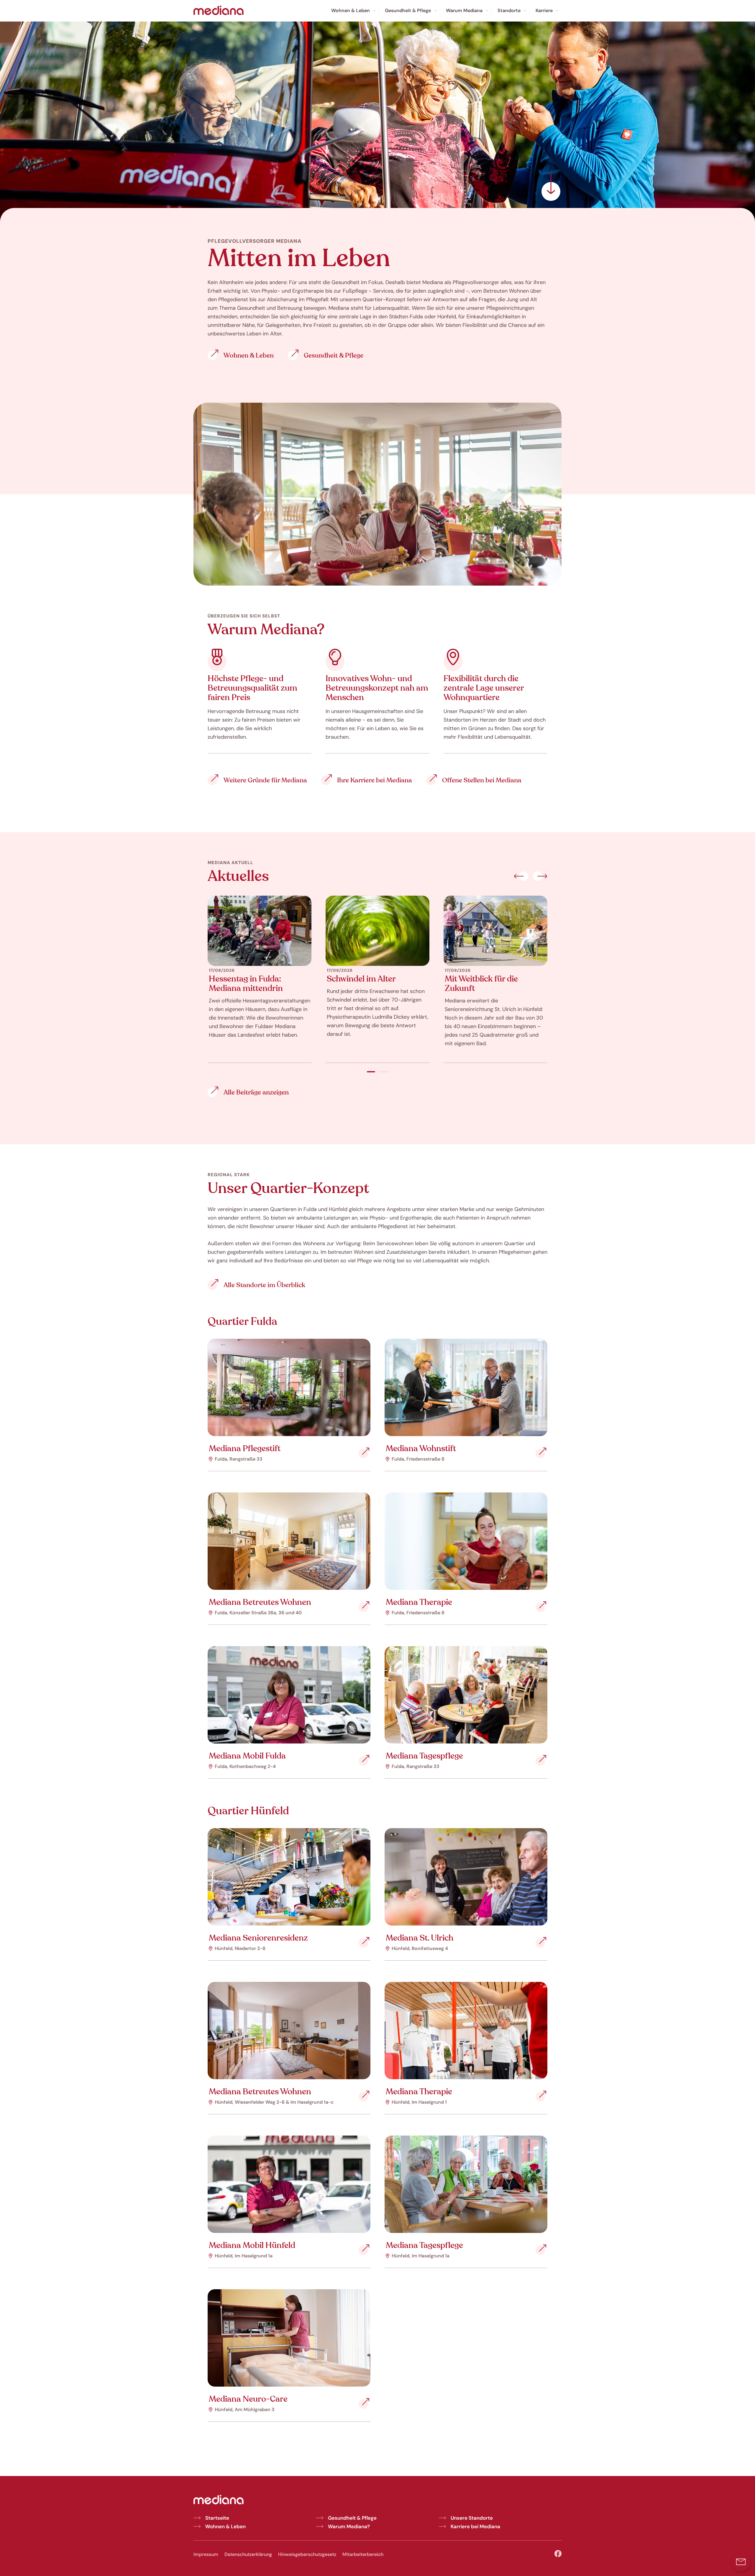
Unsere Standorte (472, 2518)
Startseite (217, 2518)
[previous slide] (521, 877)
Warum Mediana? (349, 2526)
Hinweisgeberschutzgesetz (307, 2554)
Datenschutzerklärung (248, 2554)
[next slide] (540, 877)
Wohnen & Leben (225, 2526)
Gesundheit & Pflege (352, 2518)
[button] (741, 2562)
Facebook (558, 2554)
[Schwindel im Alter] (377, 931)
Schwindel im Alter (361, 979)
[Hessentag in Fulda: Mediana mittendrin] (260, 931)
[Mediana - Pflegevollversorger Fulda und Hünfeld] (219, 11)
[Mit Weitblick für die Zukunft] (495, 931)
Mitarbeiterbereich (363, 2554)
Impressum (206, 2554)
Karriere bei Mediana (475, 2526)
